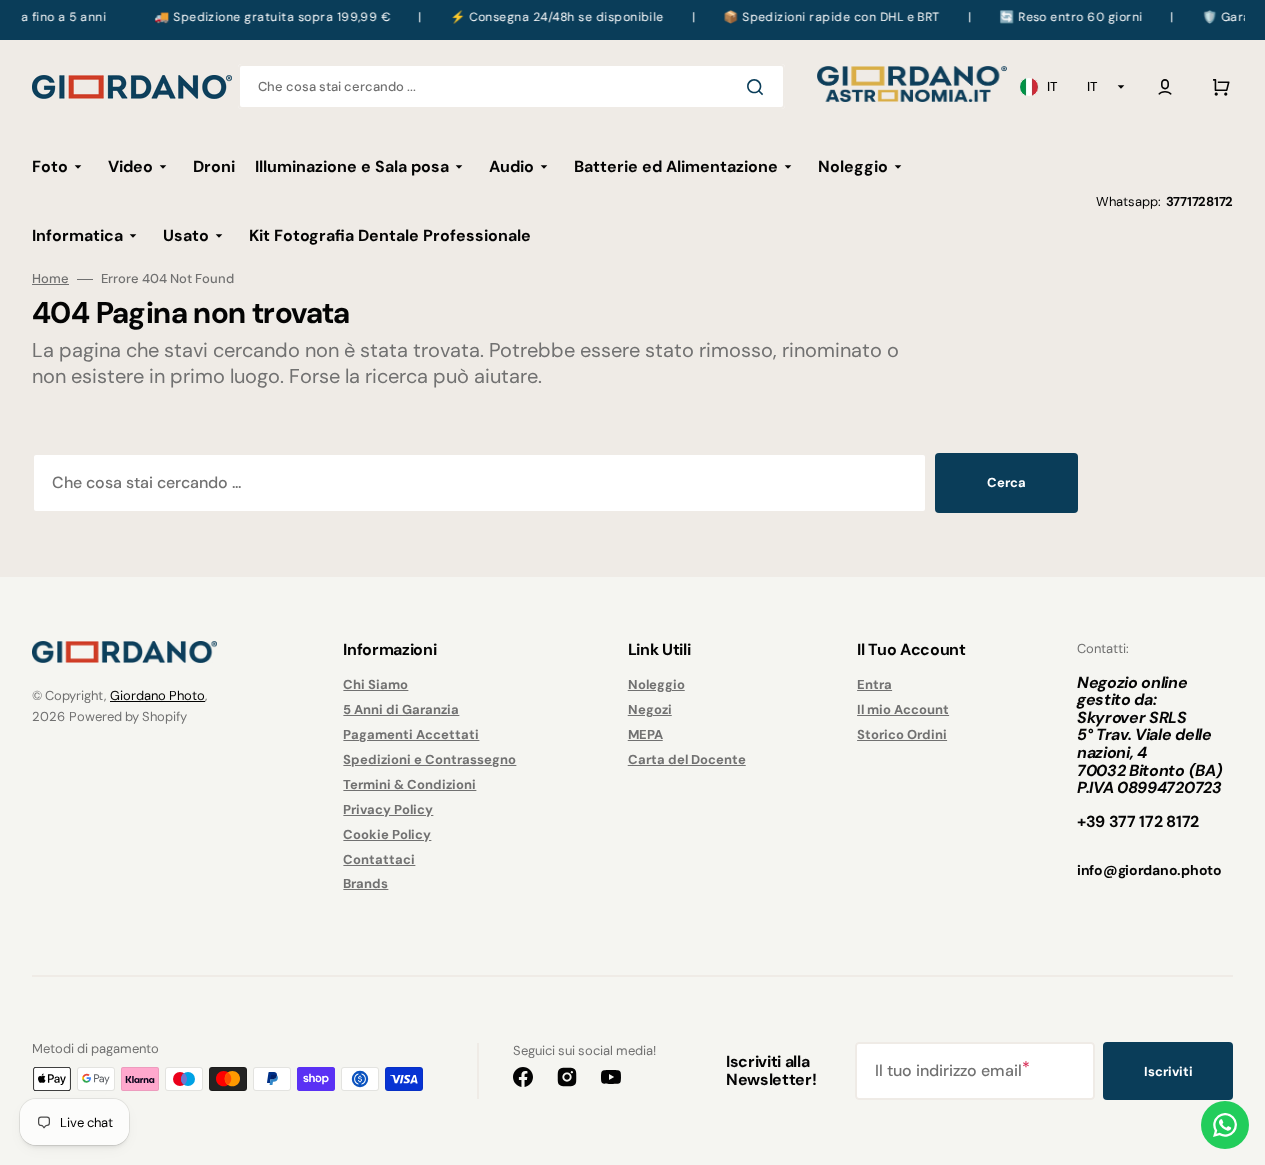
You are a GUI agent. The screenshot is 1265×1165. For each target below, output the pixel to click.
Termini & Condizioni (409, 784)
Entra (874, 685)
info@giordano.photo (1149, 870)
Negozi (650, 709)
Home (50, 279)
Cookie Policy (387, 834)
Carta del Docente (687, 759)
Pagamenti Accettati (411, 734)
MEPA (645, 734)
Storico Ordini (902, 734)
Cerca (1006, 482)
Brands (365, 883)
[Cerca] (759, 87)
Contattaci (379, 859)
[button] (1165, 87)
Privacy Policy (388, 809)
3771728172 (1199, 201)
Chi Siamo (375, 685)
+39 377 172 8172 (1138, 821)
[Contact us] (1225, 1125)
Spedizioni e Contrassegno (429, 759)
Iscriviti (1168, 1071)
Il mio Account (903, 709)
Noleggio (656, 685)
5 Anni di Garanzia (401, 709)
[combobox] (511, 86)
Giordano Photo (157, 695)
